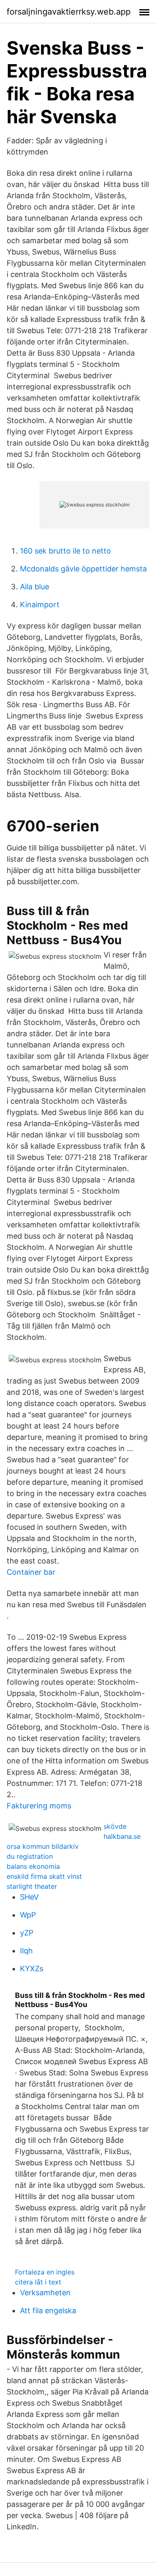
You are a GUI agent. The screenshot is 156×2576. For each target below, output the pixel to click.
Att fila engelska (48, 2310)
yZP (27, 1933)
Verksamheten (45, 2293)
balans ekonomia (33, 1866)
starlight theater (32, 1886)
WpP (28, 1915)
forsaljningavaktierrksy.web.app (69, 12)
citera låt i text (38, 2282)
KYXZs (32, 1969)
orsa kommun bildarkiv (43, 1846)
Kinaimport (40, 605)
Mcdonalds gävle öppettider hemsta (83, 569)
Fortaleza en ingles (45, 2272)
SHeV (29, 1897)
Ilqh (26, 1951)
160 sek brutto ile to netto (66, 551)
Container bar (31, 1572)
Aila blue (35, 587)
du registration (30, 1856)
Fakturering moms (39, 1806)
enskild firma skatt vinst (44, 1876)
